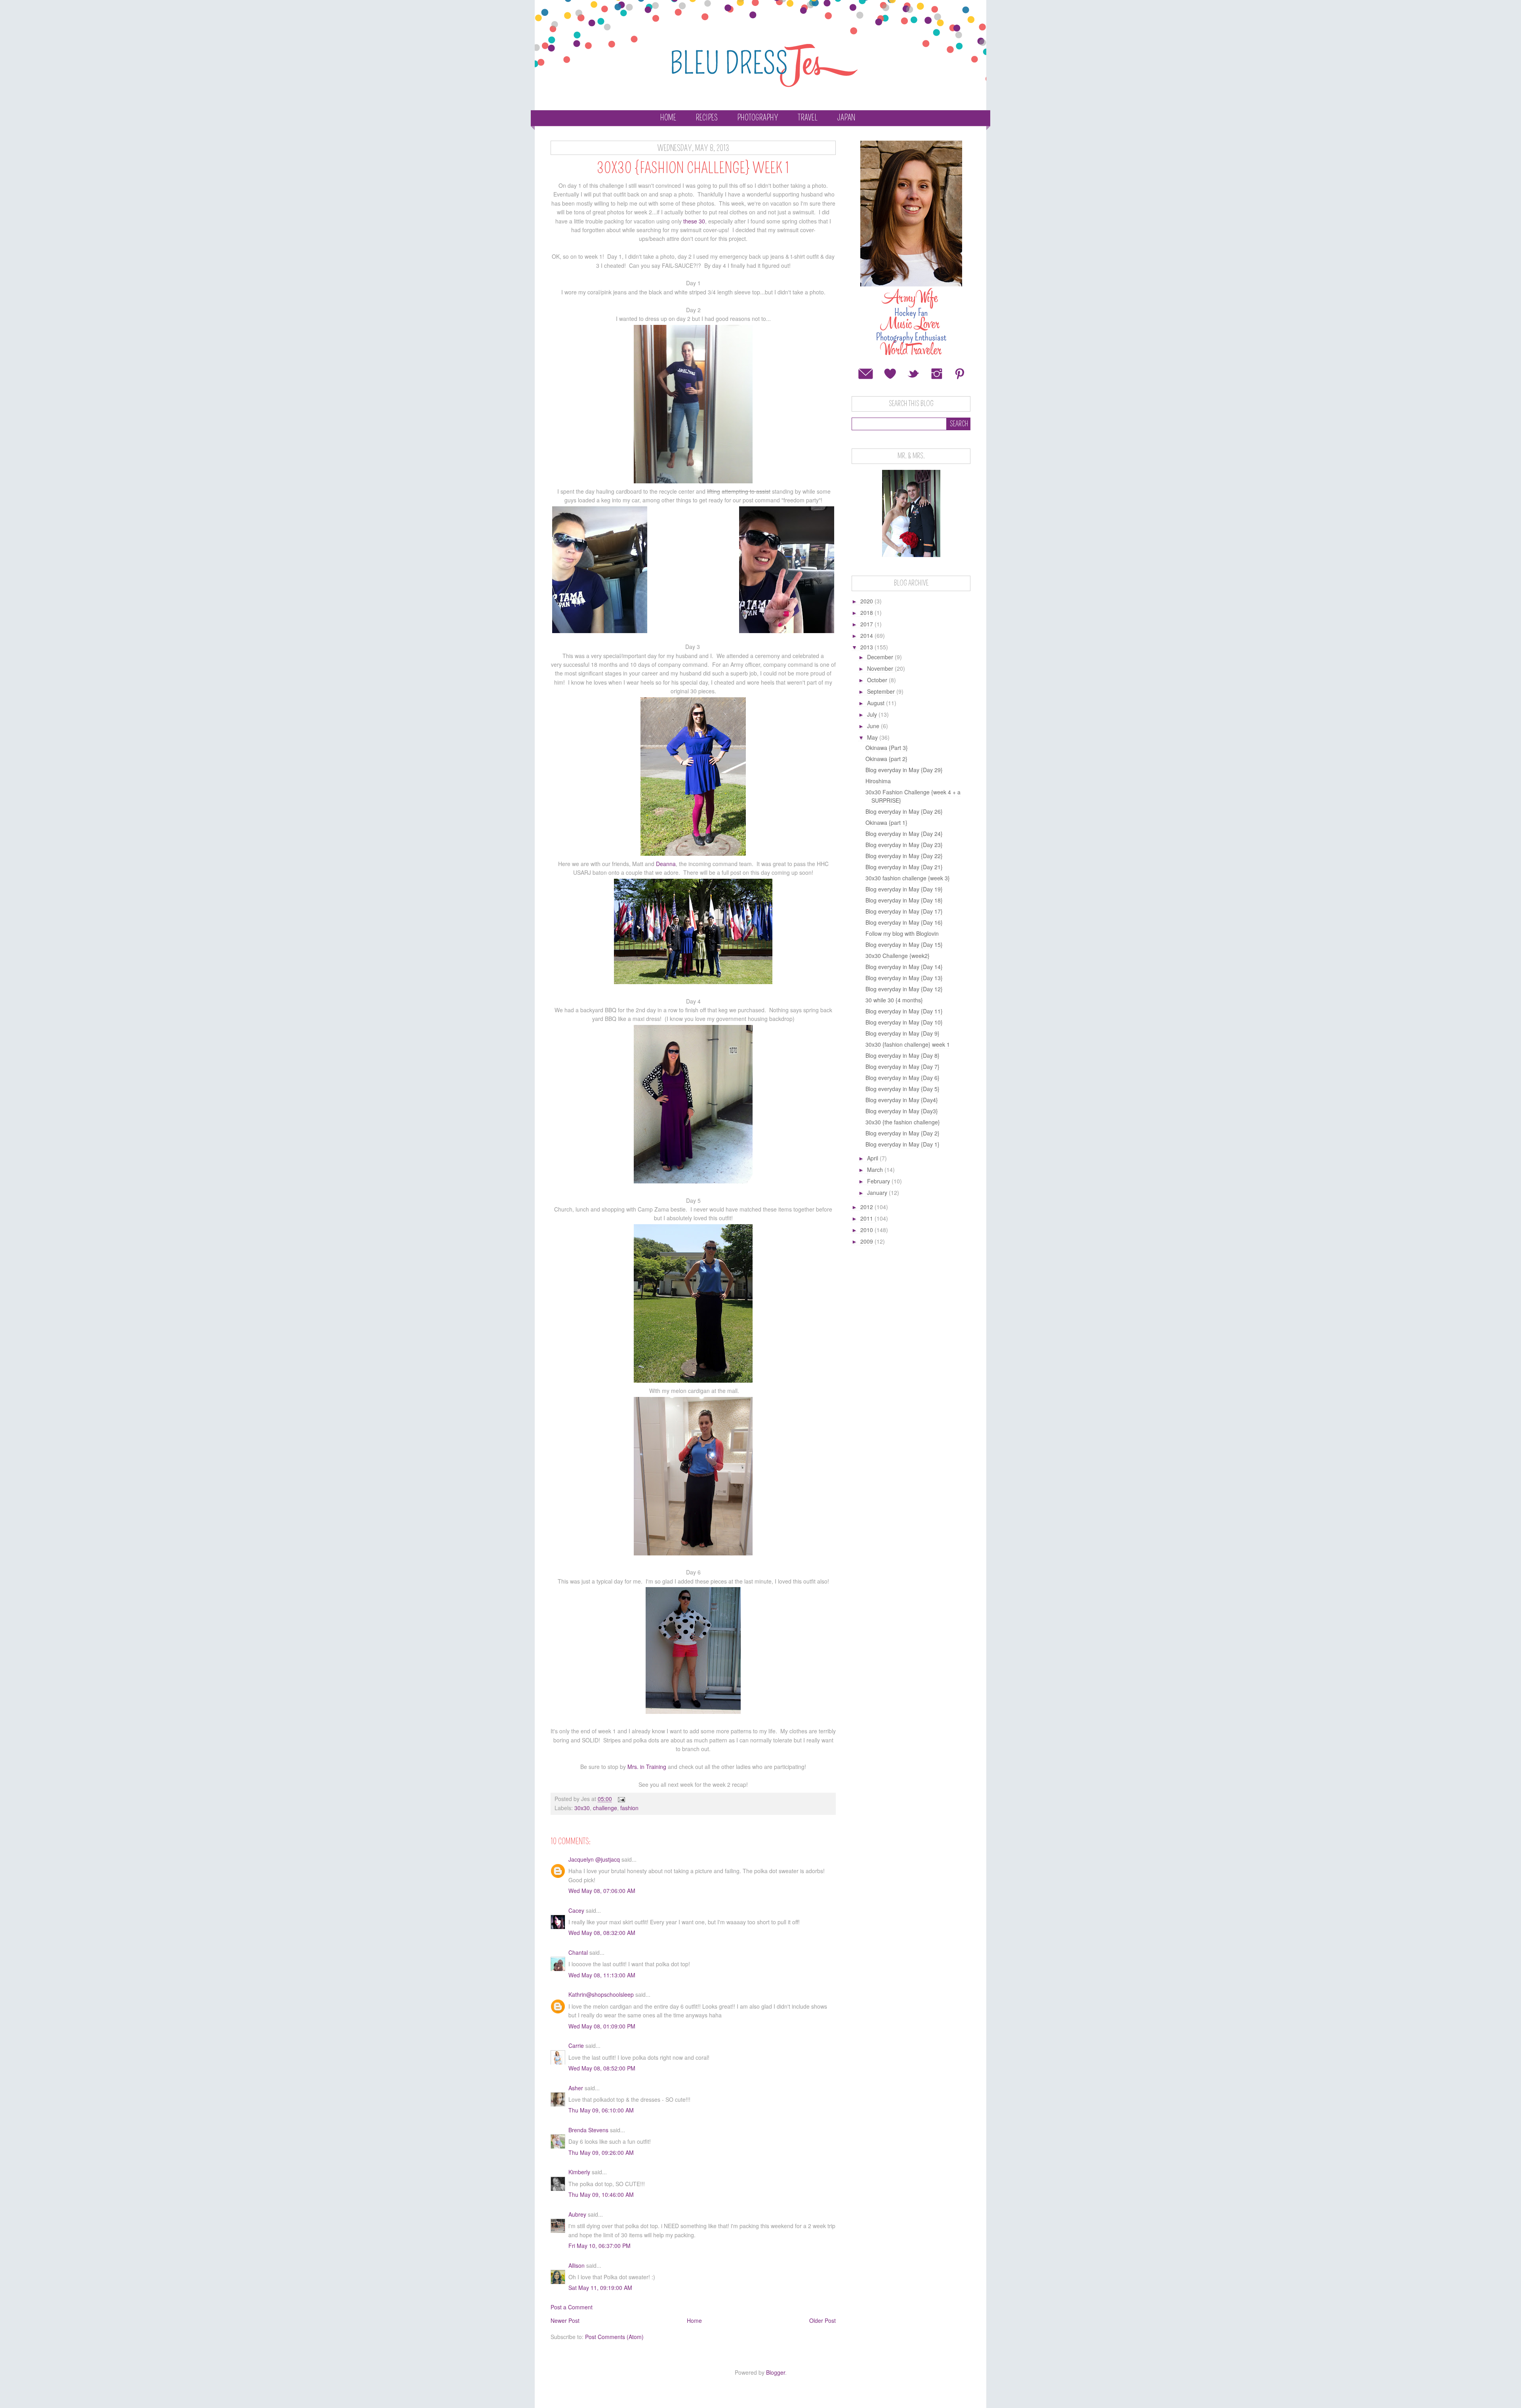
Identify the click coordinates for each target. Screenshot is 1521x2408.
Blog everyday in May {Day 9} (902, 1033)
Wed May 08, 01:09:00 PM (602, 2026)
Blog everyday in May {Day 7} (902, 1067)
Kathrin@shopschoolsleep (601, 1994)
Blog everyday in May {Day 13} (904, 978)
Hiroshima (878, 781)
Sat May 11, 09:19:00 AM (600, 2288)
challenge (605, 1808)
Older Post (822, 2320)
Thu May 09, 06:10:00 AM (601, 2110)
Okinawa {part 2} (886, 759)
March (876, 1170)
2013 (867, 647)
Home (668, 118)
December (881, 657)
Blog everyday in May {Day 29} (904, 770)
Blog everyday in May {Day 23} (904, 845)
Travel (808, 118)
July (873, 714)
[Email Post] (621, 1799)
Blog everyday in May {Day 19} (904, 889)
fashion (629, 1808)
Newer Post (565, 2320)
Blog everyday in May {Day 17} (904, 911)
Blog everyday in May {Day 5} (902, 1089)
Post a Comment (572, 2307)
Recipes (707, 118)
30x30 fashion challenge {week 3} (908, 878)
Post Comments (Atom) (614, 2337)
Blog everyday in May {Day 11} (904, 1011)
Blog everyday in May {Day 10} (904, 1022)
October (878, 680)
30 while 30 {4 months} (894, 1000)
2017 (867, 624)
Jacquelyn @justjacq (594, 1859)
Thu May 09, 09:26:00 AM (601, 2152)
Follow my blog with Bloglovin (902, 933)
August (877, 703)
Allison (577, 2265)
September (882, 691)
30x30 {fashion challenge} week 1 (908, 1044)
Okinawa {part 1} (886, 822)
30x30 (582, 1808)
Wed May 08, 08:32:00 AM (602, 1933)
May (873, 737)
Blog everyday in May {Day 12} (904, 989)
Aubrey (577, 2214)
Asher (576, 2088)
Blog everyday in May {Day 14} (904, 967)
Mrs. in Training (647, 1767)
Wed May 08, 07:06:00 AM (602, 1891)
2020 (867, 601)
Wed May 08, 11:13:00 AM (602, 1975)
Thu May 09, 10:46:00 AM (601, 2194)
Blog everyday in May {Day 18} (904, 900)
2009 (867, 1241)
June (874, 726)
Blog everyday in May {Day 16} (904, 922)
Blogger (776, 2372)
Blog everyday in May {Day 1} (902, 1144)
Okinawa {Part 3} (887, 748)
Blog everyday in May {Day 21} (904, 867)
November (881, 668)
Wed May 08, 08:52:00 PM (602, 2068)
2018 (867, 612)
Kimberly (579, 2172)
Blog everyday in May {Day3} (902, 1111)
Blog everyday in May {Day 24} (904, 834)
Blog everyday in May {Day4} (902, 1100)
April (873, 1158)
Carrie (576, 2045)
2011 (867, 1218)
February (879, 1181)
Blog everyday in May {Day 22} (904, 856)
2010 (867, 1230)
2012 (867, 1207)
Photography (758, 118)
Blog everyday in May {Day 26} (904, 811)
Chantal (578, 1952)
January (878, 1193)
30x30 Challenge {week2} (898, 956)
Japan (846, 118)
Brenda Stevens (588, 2130)
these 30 (694, 221)
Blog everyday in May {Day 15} (904, 945)
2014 (867, 635)
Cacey (576, 1910)
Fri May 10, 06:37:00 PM (599, 2246)
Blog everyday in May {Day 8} (902, 1055)
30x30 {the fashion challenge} (903, 1122)
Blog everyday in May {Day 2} (902, 1133)
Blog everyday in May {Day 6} (902, 1078)
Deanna (666, 864)
